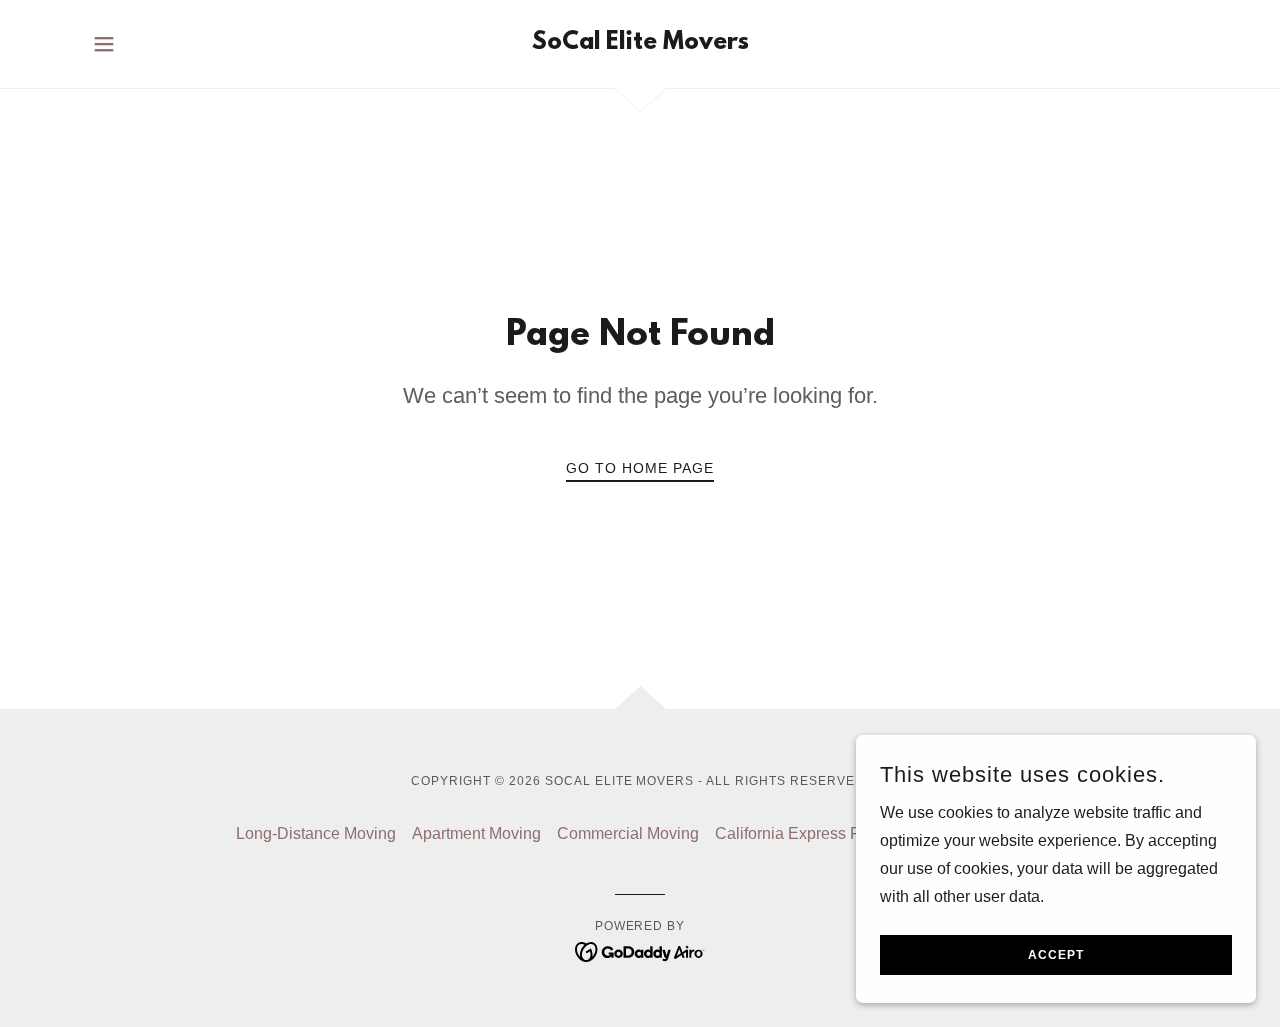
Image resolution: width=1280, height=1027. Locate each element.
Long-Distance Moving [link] (316, 833)
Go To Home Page (640, 468)
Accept (1056, 955)
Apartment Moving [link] (476, 833)
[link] (640, 43)
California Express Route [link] (804, 833)
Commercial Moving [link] (628, 833)
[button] (104, 44)
